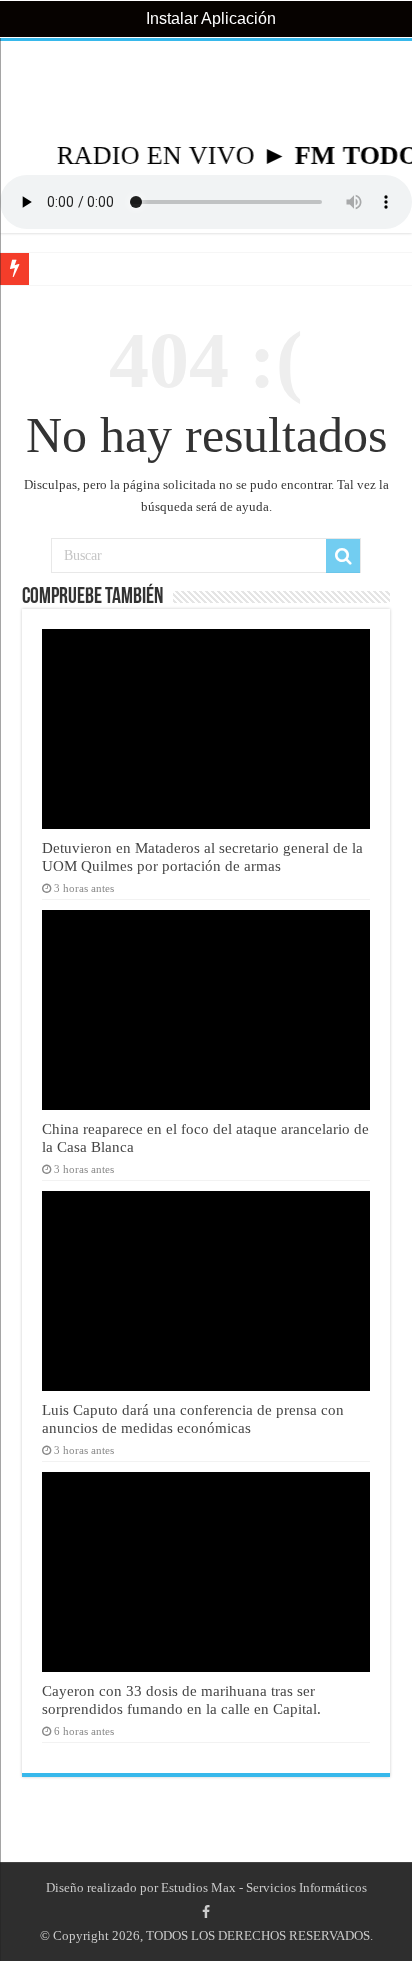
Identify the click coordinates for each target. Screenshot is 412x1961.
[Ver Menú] (25, 90)
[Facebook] (206, 1912)
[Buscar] (343, 556)
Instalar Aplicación (209, 18)
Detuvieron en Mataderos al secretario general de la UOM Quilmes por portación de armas (202, 856)
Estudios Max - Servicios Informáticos (264, 1887)
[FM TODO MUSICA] (206, 91)
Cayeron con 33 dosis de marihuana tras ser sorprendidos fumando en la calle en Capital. (181, 1699)
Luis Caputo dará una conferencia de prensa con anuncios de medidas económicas (193, 1418)
